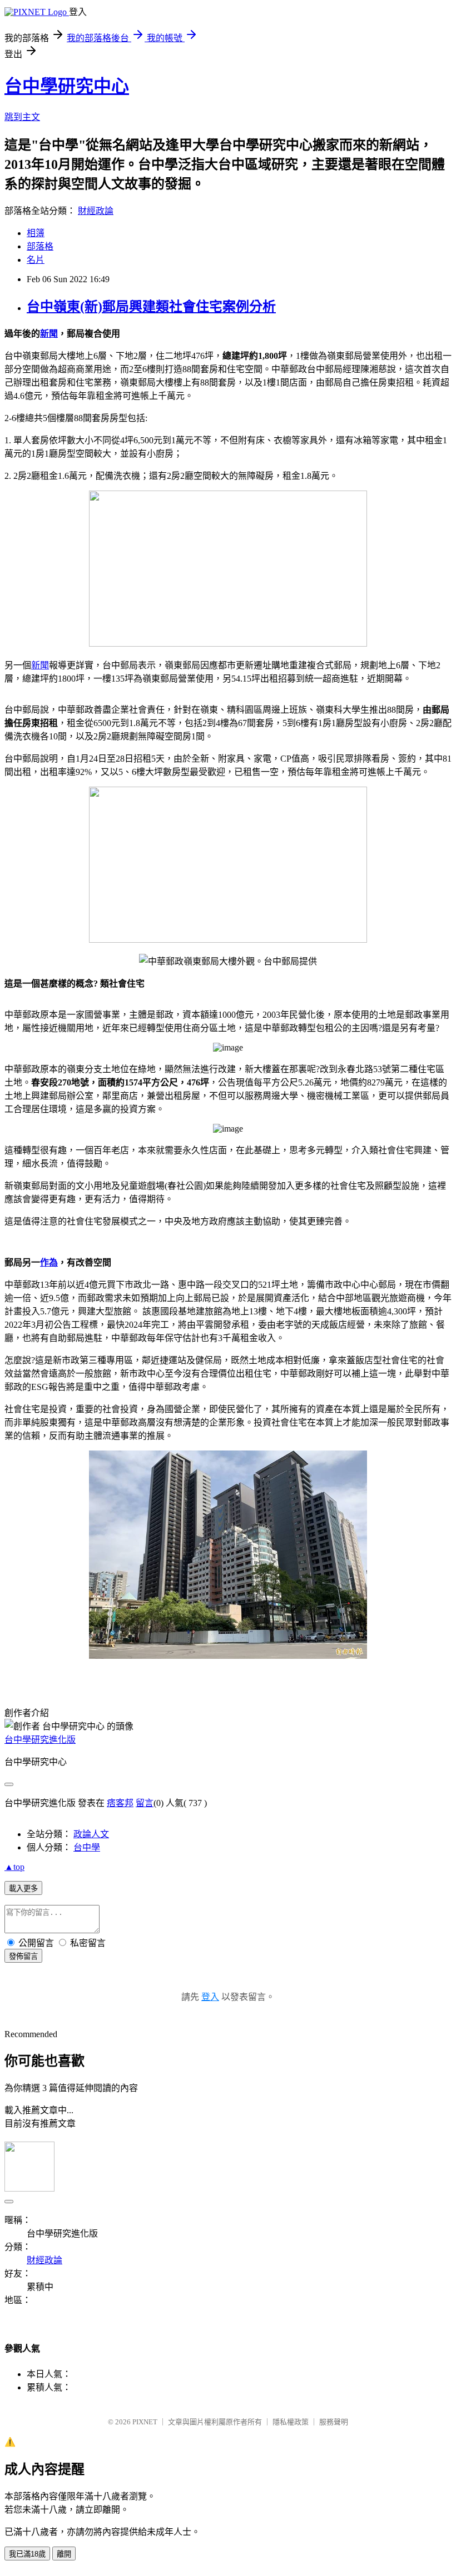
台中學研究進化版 (40, 1740)
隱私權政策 (291, 2422)
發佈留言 (23, 1956)
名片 (36, 260)
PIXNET (145, 2422)
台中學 (87, 1847)
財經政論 (96, 211)
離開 (64, 2554)
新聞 (49, 334)
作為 (49, 1262)
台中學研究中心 (67, 86)
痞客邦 (120, 1803)
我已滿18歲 (27, 2554)
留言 (145, 1803)
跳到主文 (22, 117)
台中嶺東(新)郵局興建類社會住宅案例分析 (151, 307)
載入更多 (23, 1889)
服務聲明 (334, 2422)
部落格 (40, 246)
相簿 (36, 233)
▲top (14, 1867)
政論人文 (91, 1834)
